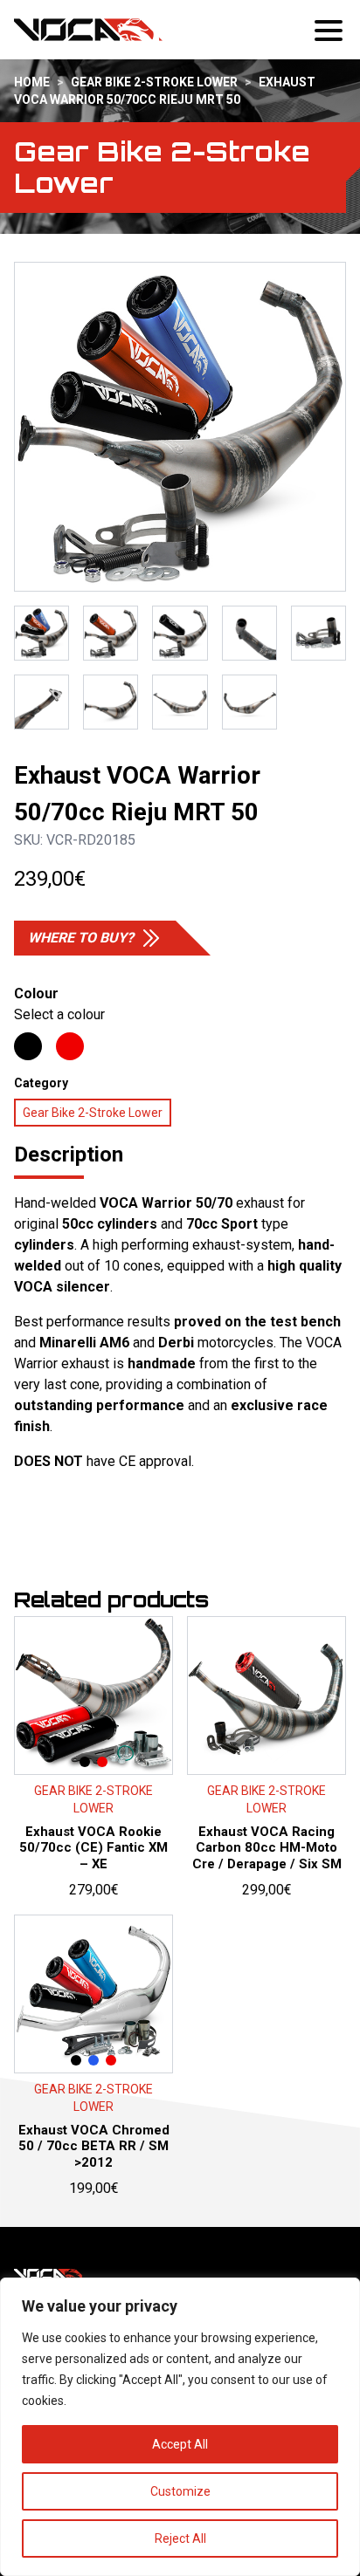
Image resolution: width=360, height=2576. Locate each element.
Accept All (180, 2444)
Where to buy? (81, 938)
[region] (180, 2427)
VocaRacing (88, 30)
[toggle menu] (330, 30)
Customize (180, 2491)
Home (32, 82)
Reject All (180, 2538)
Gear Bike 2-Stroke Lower (154, 82)
